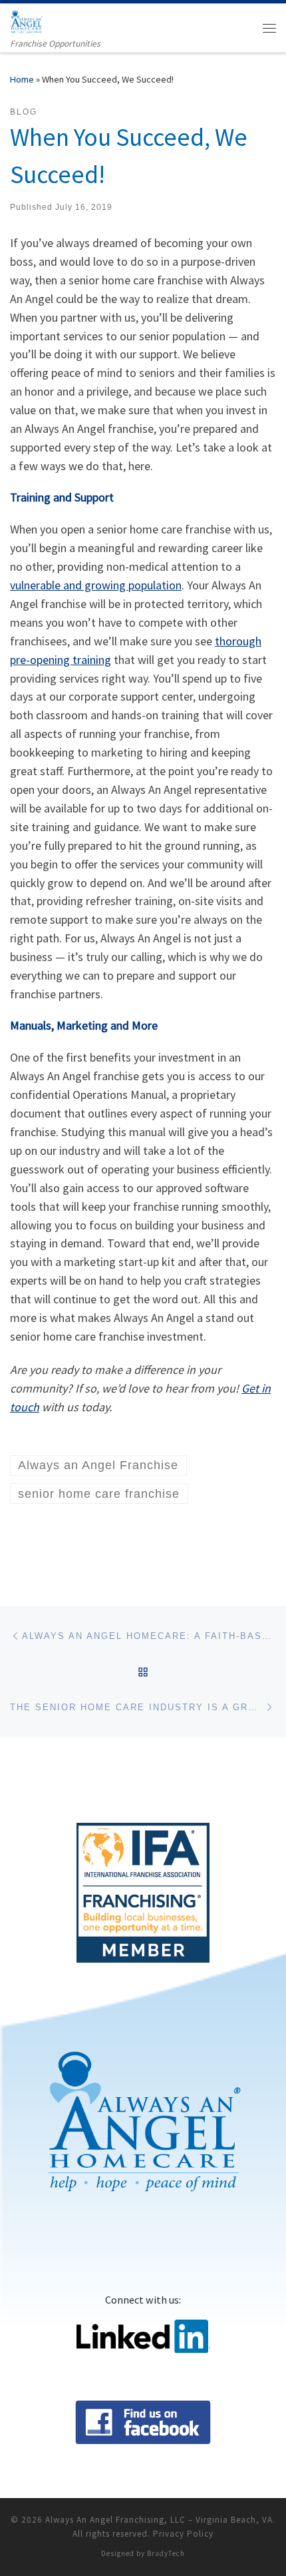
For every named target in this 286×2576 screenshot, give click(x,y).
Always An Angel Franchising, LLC (115, 2520)
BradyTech (166, 2553)
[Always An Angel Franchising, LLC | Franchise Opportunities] (26, 20)
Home (22, 79)
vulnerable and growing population (96, 585)
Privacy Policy (183, 2534)
